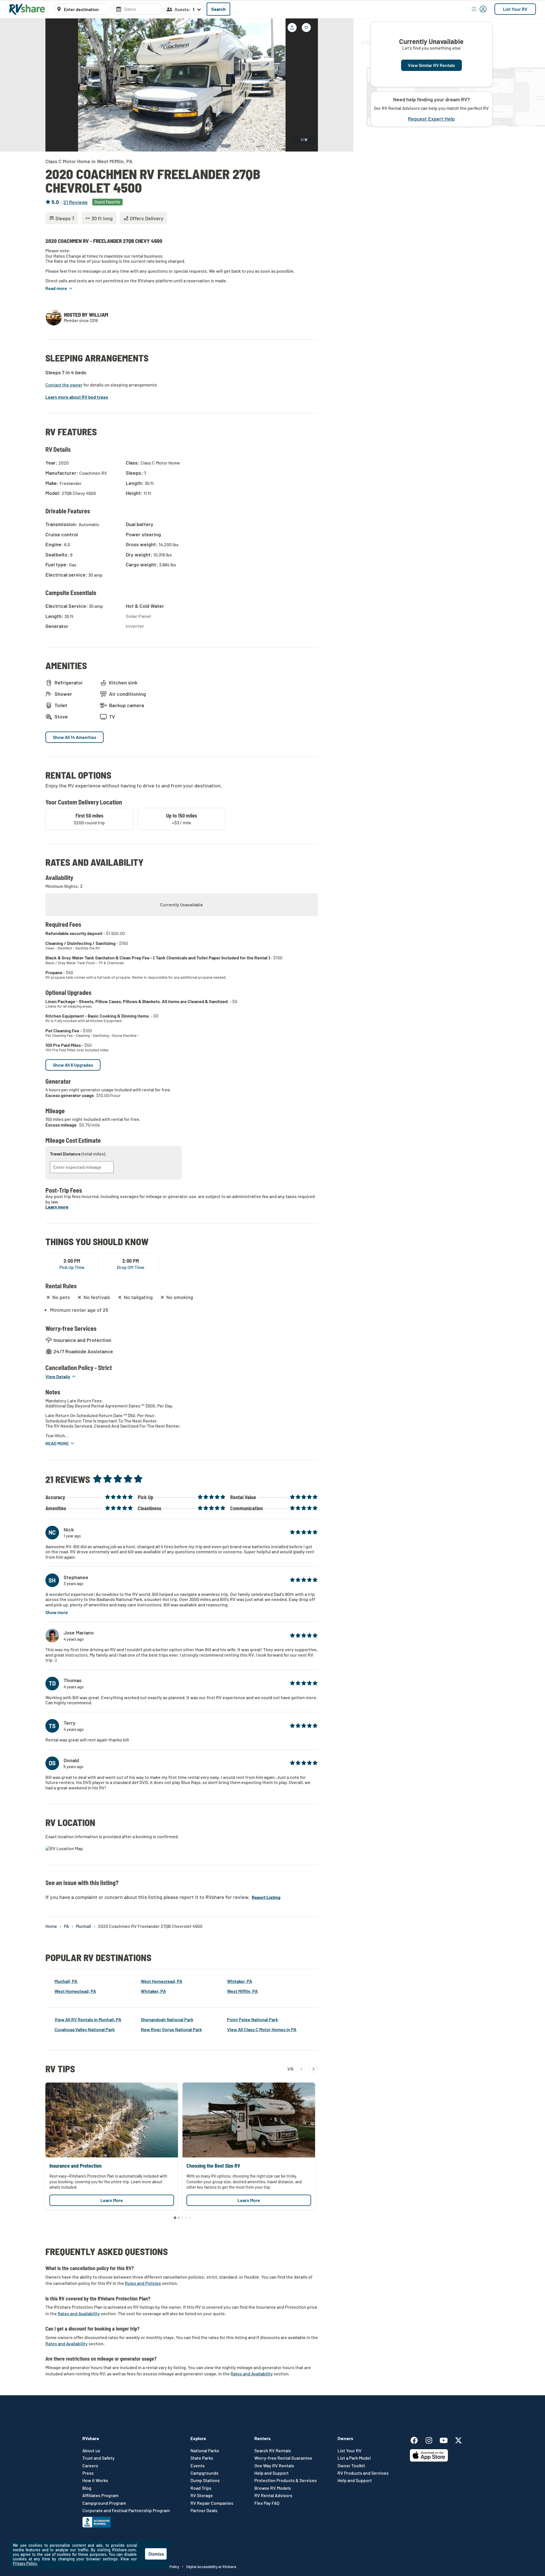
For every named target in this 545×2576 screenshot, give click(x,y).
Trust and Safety (98, 2458)
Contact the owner (64, 385)
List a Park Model (354, 2458)
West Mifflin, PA (242, 1991)
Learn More (112, 2200)
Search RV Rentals (273, 2451)
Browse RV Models (273, 2488)
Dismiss (156, 2554)
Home (51, 1926)
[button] (59, 288)
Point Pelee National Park (252, 2019)
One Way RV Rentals (274, 2466)
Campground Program (104, 2503)
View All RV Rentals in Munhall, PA (88, 2019)
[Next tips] (313, 2069)
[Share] (292, 28)
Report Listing (266, 1897)
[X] (458, 2439)
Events (198, 2466)
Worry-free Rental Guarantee (283, 2458)
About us (91, 2451)
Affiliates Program (100, 2495)
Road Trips (201, 2488)
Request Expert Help (431, 119)
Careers (90, 2466)
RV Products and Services (363, 2473)
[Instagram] (432, 2439)
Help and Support (272, 2473)
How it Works (95, 2480)
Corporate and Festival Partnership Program (126, 2510)
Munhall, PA (66, 1981)
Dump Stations (205, 2480)
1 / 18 (304, 140)
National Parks (205, 2451)
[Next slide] (309, 85)
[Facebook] (417, 2439)
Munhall (83, 1926)
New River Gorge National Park (171, 2029)
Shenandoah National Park (167, 2019)
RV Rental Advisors (273, 2495)
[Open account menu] (479, 9)
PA (66, 1926)
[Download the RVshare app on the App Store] (429, 2460)
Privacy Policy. (25, 2563)
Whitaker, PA (153, 1991)
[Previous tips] (301, 2069)
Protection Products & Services (286, 2480)
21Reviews (76, 202)
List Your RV (515, 9)
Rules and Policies (143, 2283)
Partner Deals (204, 2510)
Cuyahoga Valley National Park (85, 2029)
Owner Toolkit (351, 2466)
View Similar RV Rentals (431, 65)
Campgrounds (205, 2473)
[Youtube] (447, 2439)
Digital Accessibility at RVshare (211, 2567)
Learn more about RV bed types (77, 397)
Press (88, 2473)
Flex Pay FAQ (267, 2503)
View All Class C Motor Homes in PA (262, 2029)
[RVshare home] (27, 9)
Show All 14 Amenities (75, 737)
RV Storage (202, 2495)
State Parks (202, 2458)
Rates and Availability (79, 2313)
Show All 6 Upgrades (73, 1065)
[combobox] (86, 9)
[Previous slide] (54, 85)
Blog (87, 2488)
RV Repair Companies (212, 2503)
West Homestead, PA (75, 1991)
